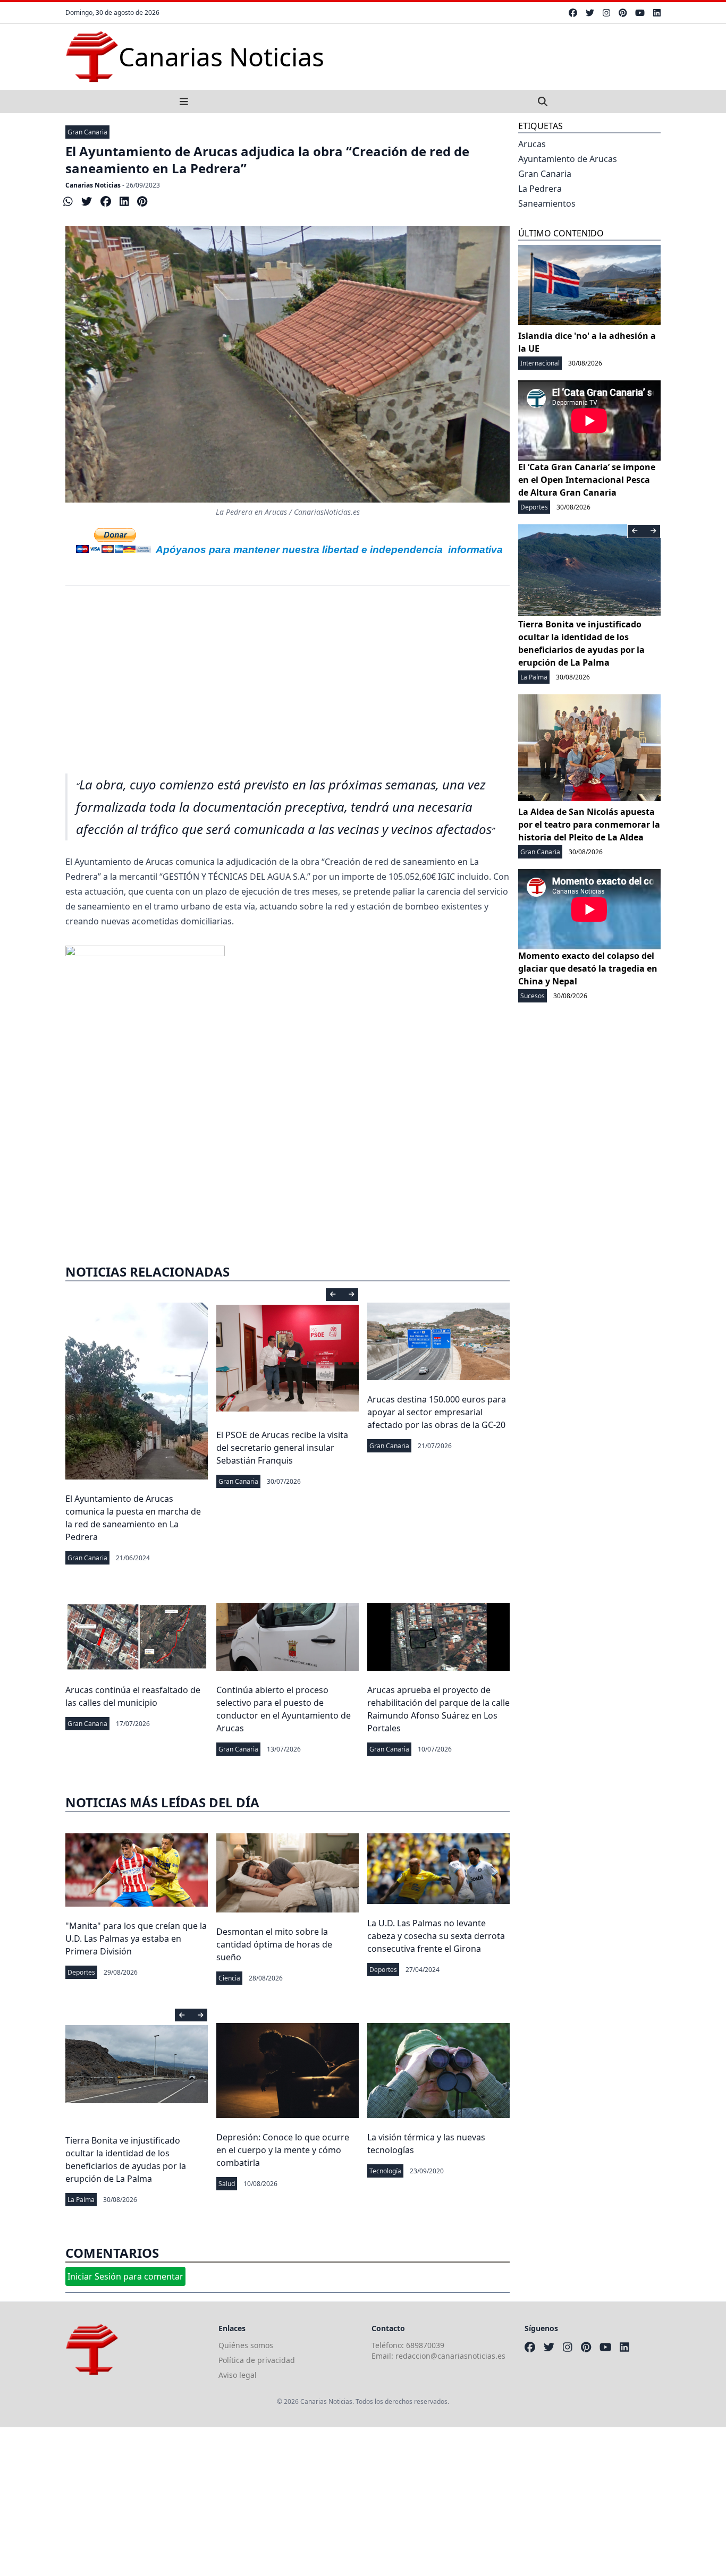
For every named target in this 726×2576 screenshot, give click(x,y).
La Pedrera (540, 189)
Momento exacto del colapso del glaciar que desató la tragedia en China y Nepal (588, 968)
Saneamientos (547, 203)
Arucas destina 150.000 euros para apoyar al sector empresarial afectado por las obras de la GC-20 (437, 1412)
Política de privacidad (257, 2360)
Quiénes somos (246, 2345)
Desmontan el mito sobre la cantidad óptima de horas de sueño (274, 1944)
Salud (227, 2184)
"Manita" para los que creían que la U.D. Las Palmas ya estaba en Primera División (136, 1939)
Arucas (532, 144)
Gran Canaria (87, 132)
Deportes (81, 1972)
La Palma (81, 2200)
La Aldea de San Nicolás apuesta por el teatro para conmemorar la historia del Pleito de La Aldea (589, 824)
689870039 (425, 2345)
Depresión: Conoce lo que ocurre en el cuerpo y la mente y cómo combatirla (283, 2150)
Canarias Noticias (93, 185)
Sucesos (533, 996)
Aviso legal (238, 2375)
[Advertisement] (288, 686)
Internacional (540, 363)
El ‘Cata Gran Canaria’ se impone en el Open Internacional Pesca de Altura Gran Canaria (587, 480)
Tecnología (385, 2171)
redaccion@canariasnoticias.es (450, 2356)
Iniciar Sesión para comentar (125, 2276)
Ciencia (229, 1978)
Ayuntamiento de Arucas (568, 159)
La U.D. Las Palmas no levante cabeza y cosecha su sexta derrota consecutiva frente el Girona (436, 1936)
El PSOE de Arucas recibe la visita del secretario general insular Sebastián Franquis (282, 1448)
